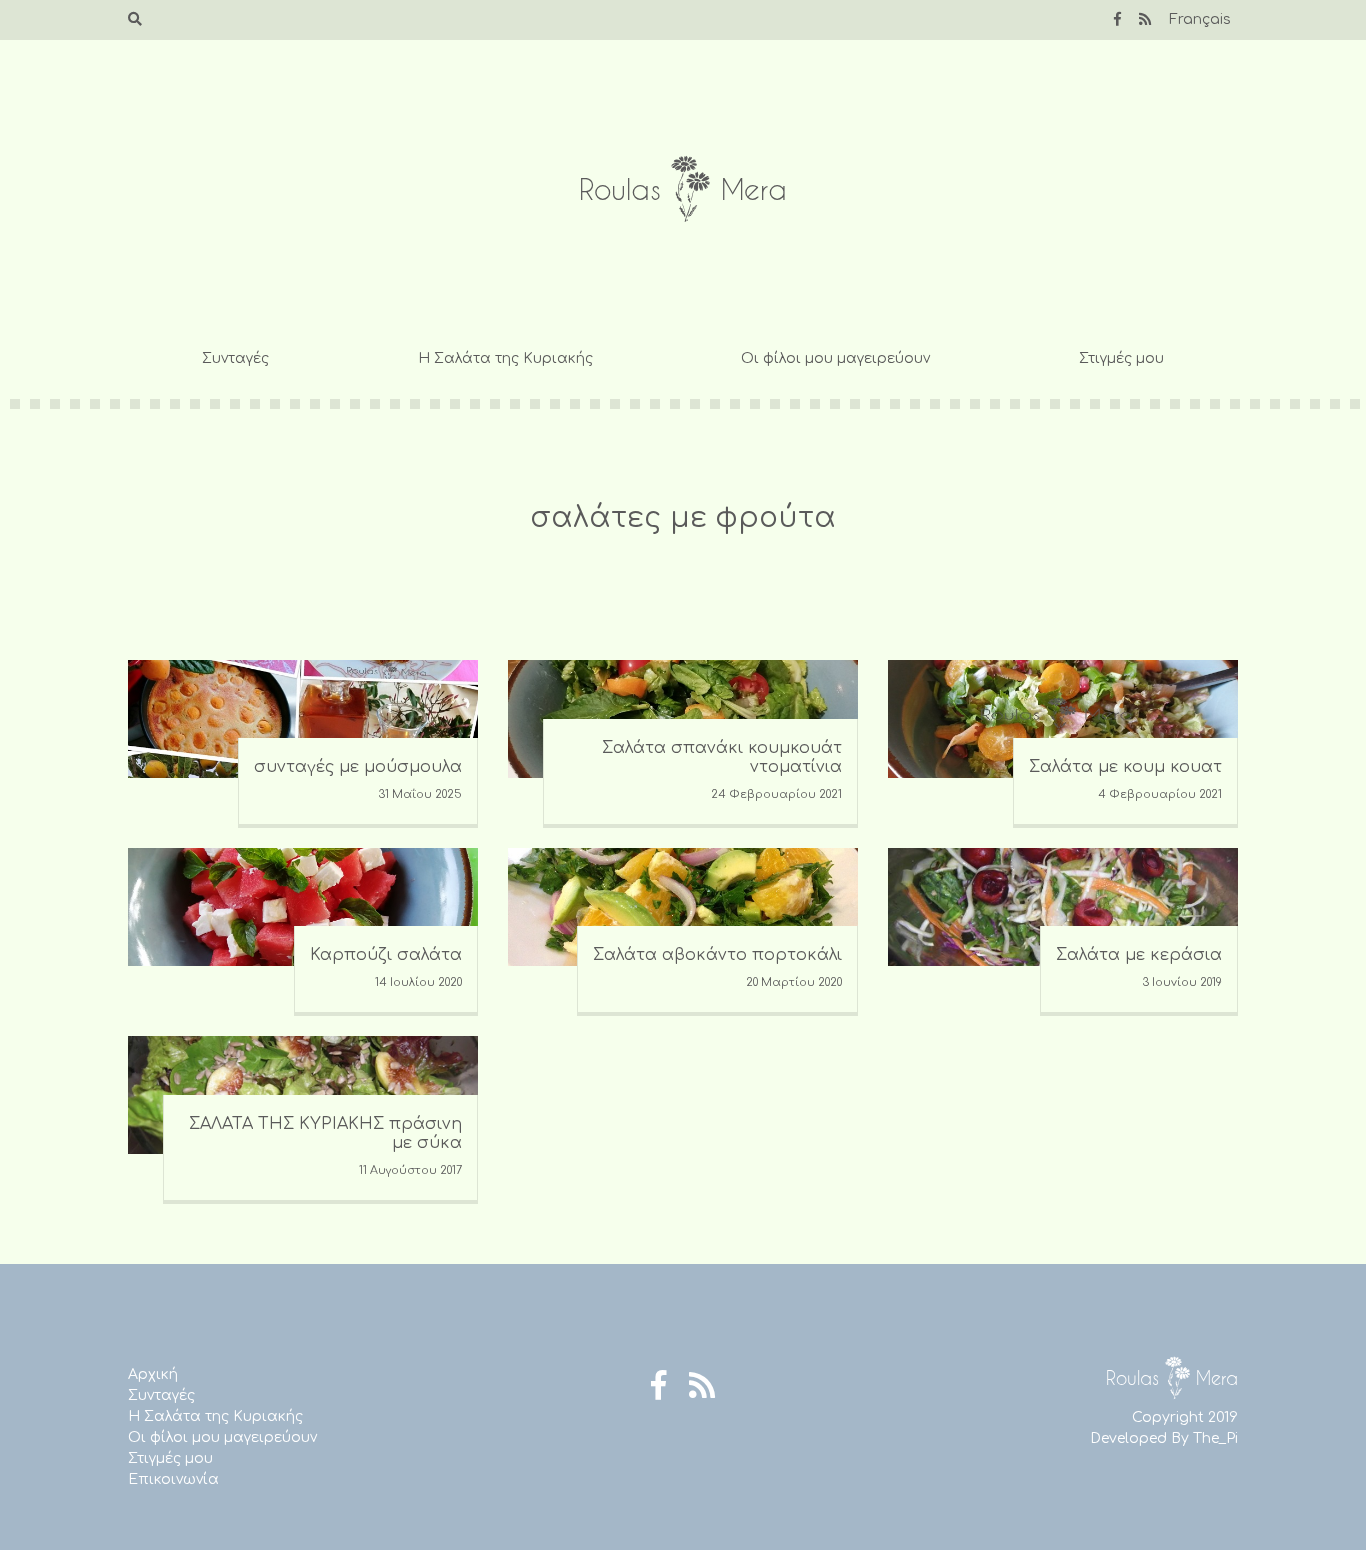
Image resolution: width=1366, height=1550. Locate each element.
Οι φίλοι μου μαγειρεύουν (835, 358)
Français (1200, 19)
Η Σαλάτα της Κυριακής (505, 358)
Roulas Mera (683, 189)
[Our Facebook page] (1117, 19)
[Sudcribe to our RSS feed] (1145, 19)
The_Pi (1215, 1438)
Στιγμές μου (1121, 358)
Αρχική (153, 1374)
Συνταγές (235, 358)
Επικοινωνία (173, 1479)
